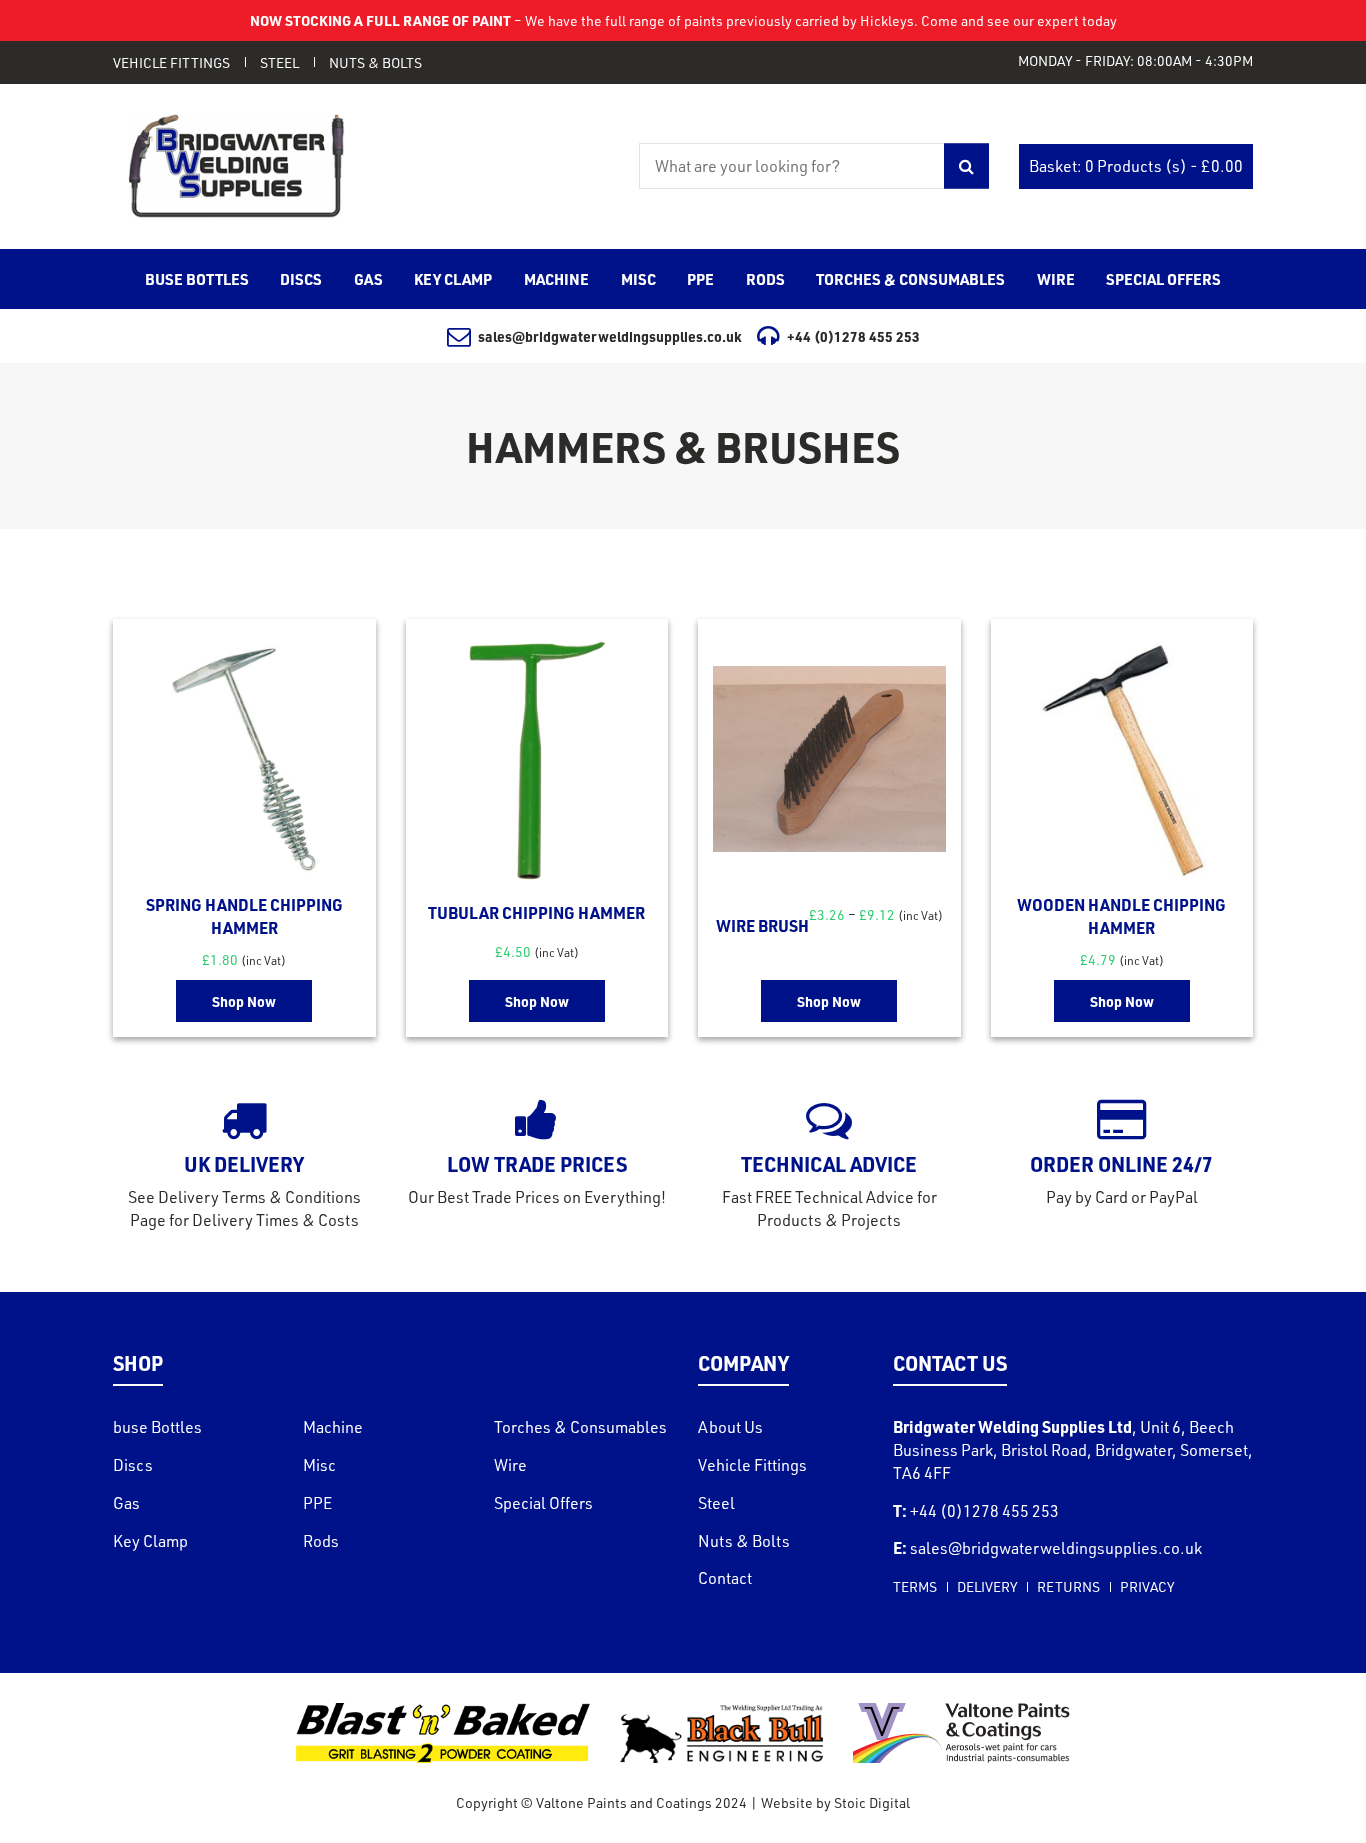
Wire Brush (762, 925)
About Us (730, 1427)
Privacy (1147, 1586)
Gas (126, 1503)
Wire (510, 1465)
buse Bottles (157, 1427)
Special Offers (543, 1503)
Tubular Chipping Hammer (536, 912)
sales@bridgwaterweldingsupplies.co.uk (610, 336)
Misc (319, 1465)
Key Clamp (150, 1541)
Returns (1068, 1586)
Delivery (987, 1586)
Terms (915, 1586)
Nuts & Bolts (375, 62)
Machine (333, 1427)
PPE (317, 1503)
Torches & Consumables (580, 1427)
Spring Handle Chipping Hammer (244, 916)
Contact (725, 1578)
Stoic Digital (872, 1802)
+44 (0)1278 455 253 (853, 336)
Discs (133, 1465)
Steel (279, 62)
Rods (321, 1541)
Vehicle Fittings (171, 62)
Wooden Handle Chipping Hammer (1121, 916)
